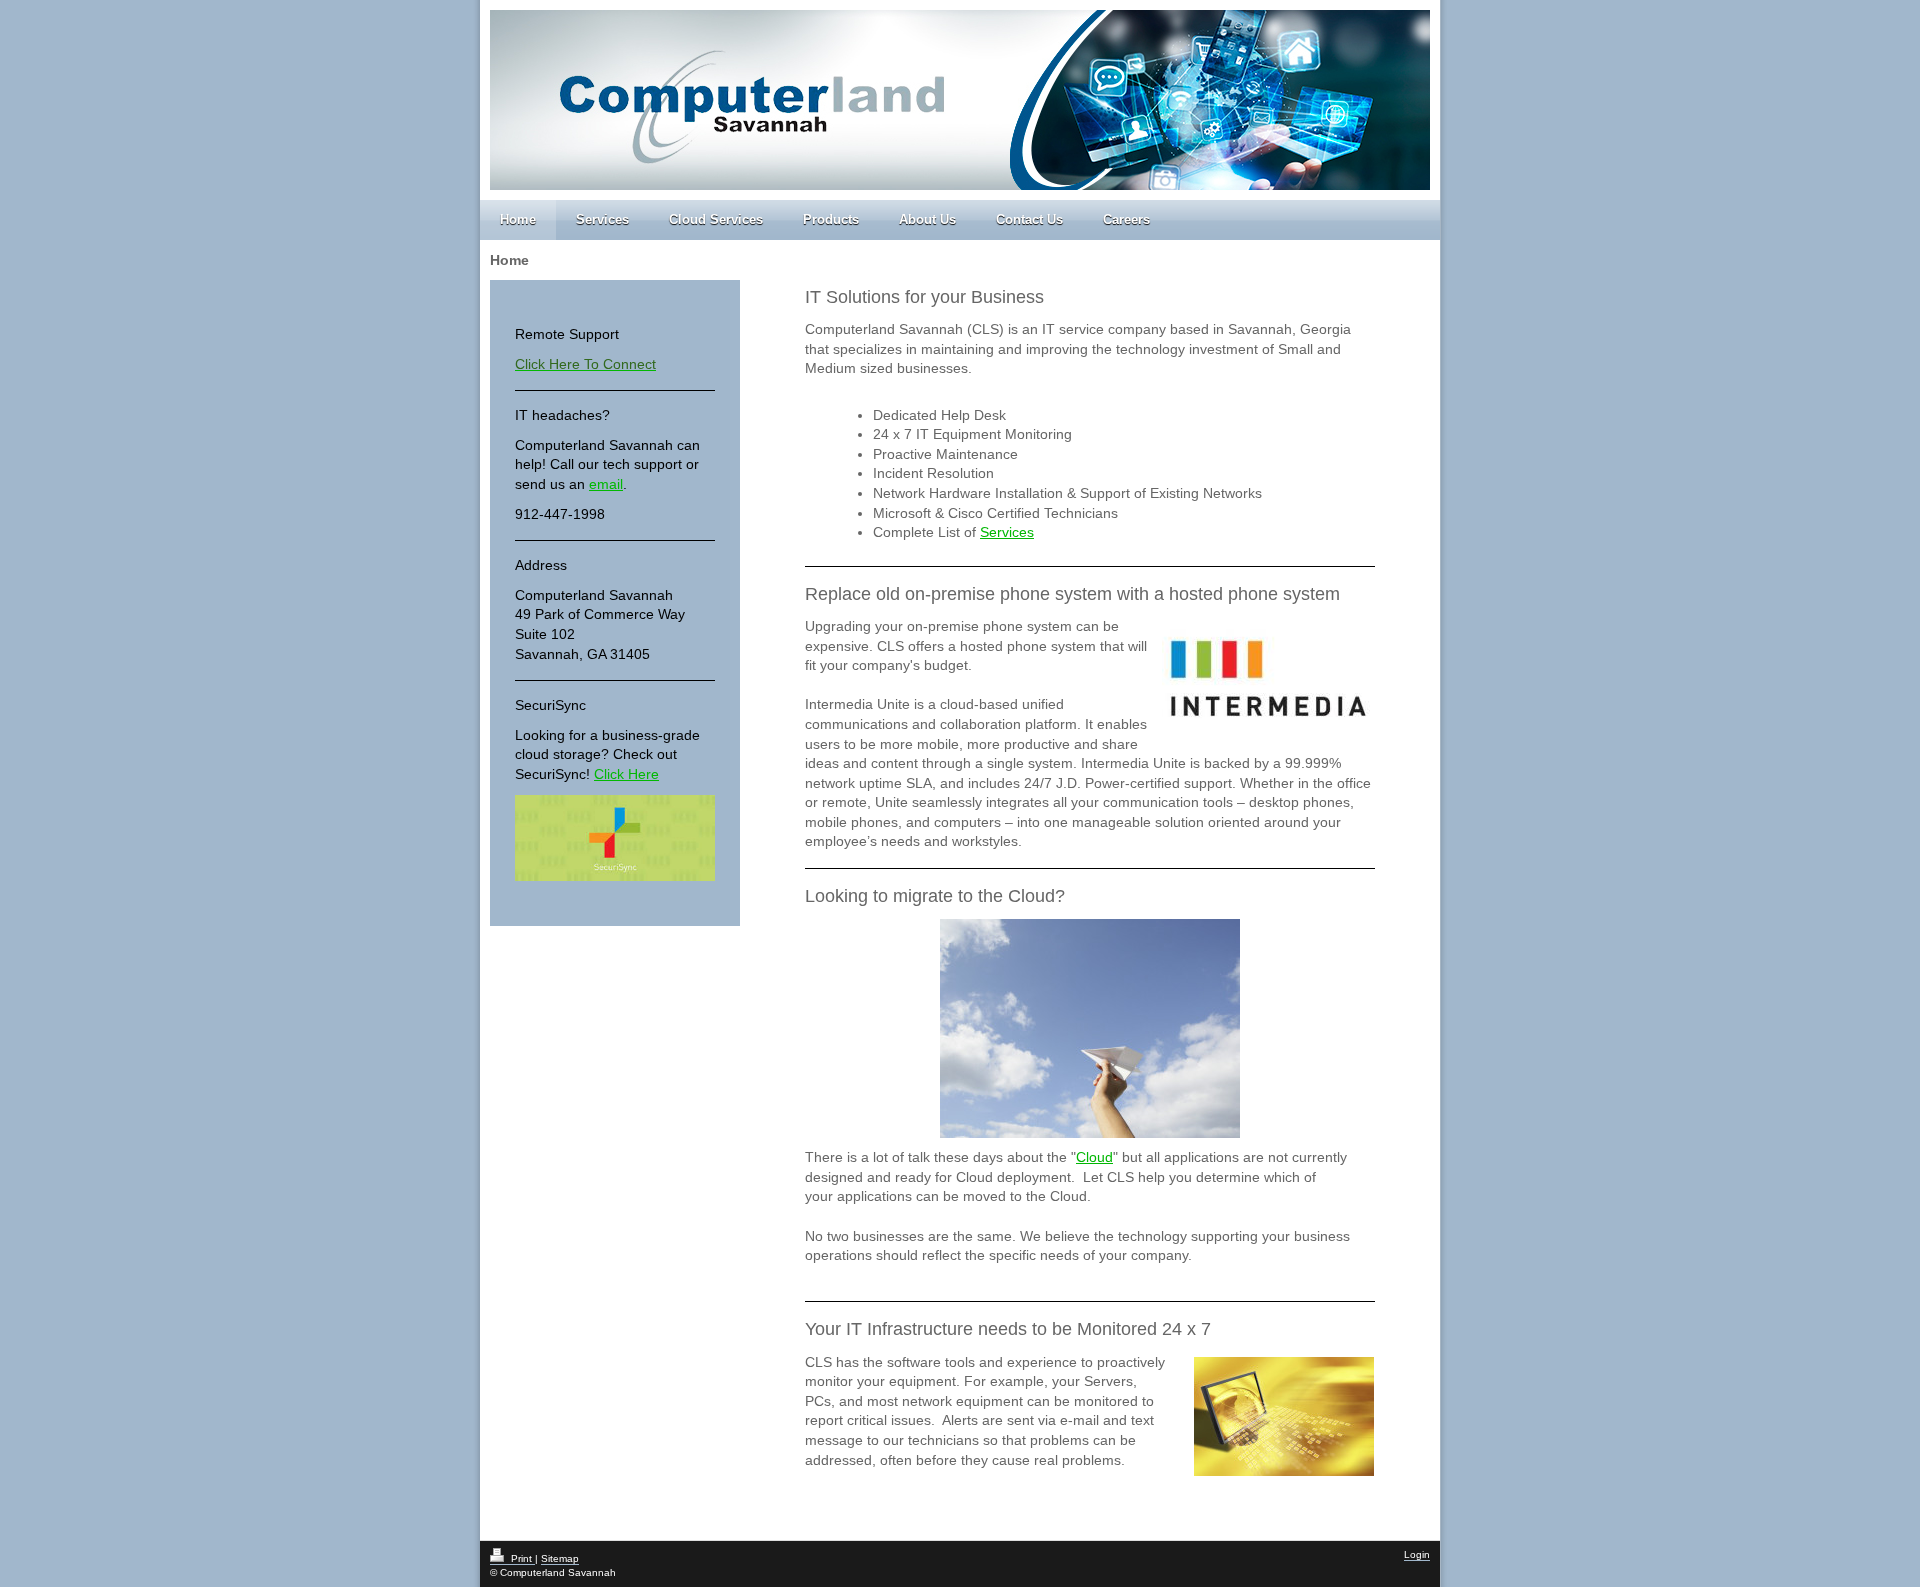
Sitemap (560, 1558)
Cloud (1094, 1157)
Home (518, 219)
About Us (927, 219)
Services (602, 219)
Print (521, 1558)
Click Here (626, 774)
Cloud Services (716, 219)
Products (831, 219)
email (606, 484)
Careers (1126, 219)
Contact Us (1029, 219)
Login (1417, 1554)
